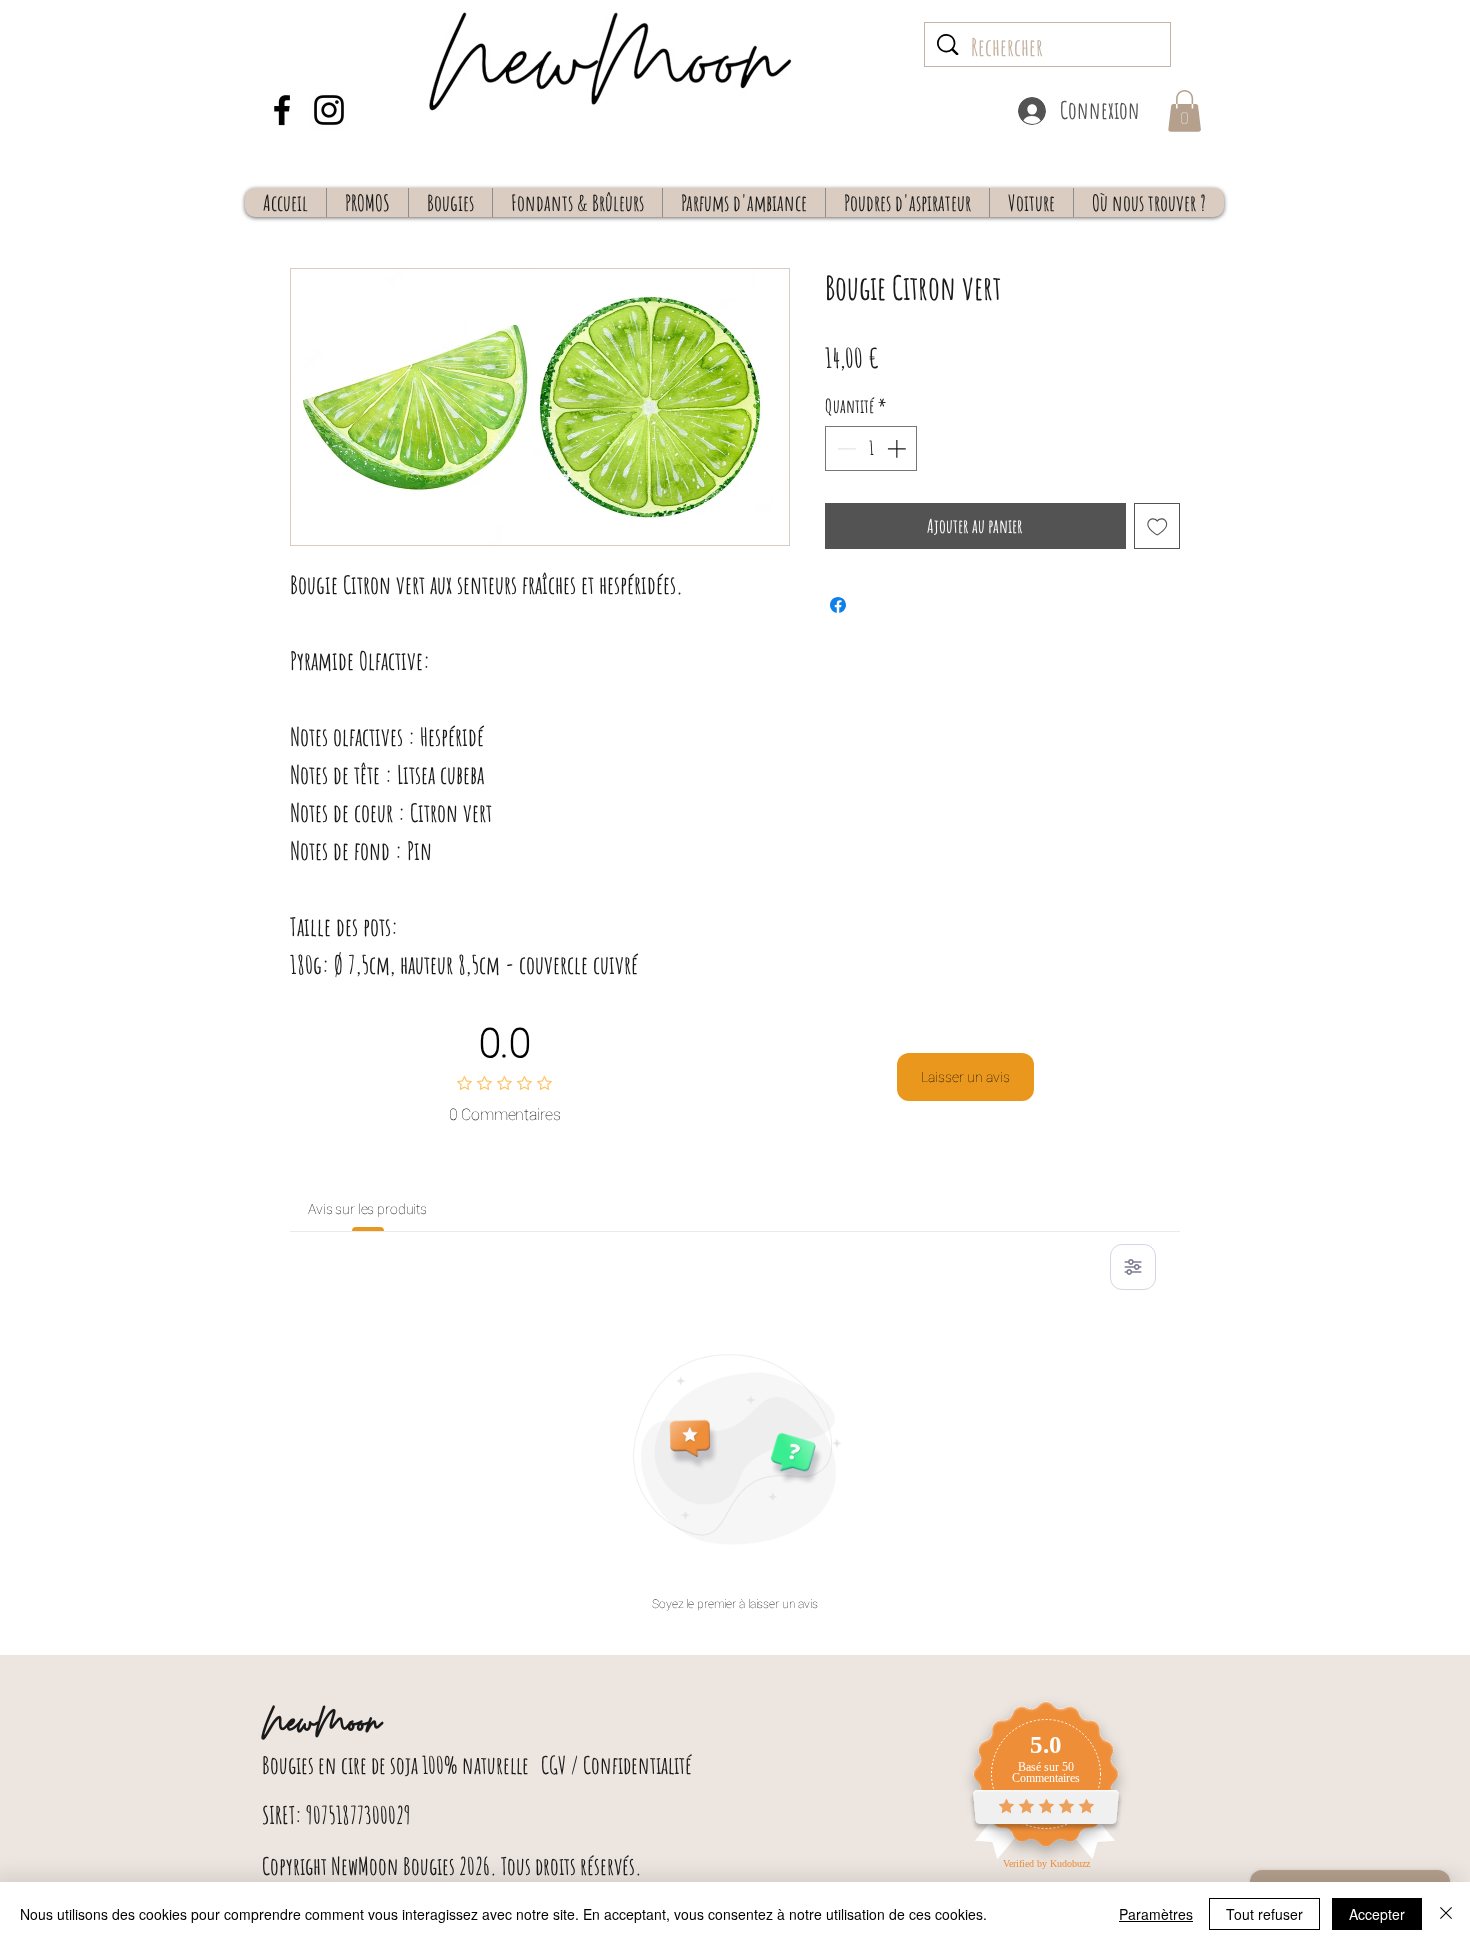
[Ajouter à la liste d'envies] (1157, 526)
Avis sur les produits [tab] (367, 1209)
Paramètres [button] (1156, 1914)
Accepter (1377, 1914)
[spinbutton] (871, 448)
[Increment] (898, 448)
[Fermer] (1446, 1914)
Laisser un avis (965, 1077)
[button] (1184, 111)
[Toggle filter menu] (1133, 1267)
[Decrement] (844, 448)
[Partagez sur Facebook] (838, 605)
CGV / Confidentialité (616, 1765)
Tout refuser (1264, 1914)
